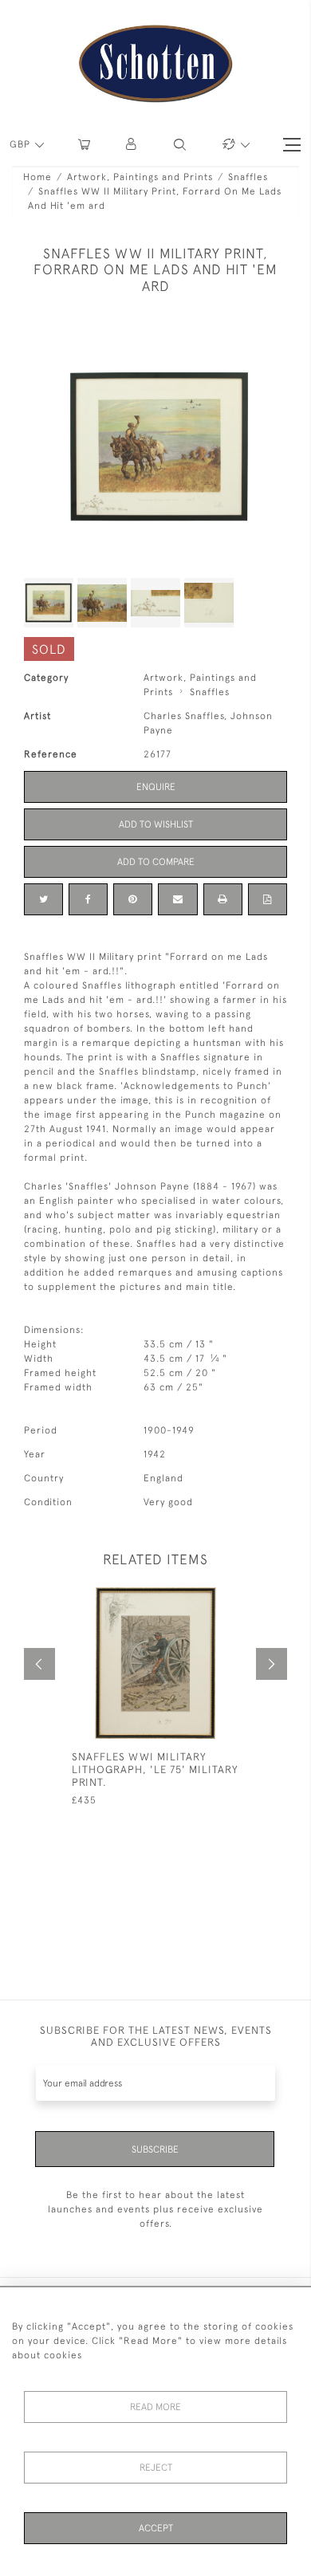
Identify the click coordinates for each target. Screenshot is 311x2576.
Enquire (156, 787)
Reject (156, 2468)
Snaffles (248, 177)
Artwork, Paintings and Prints (140, 177)
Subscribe (155, 2149)
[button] (132, 145)
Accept (156, 2528)
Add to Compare (156, 862)
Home (37, 177)
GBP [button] (22, 144)
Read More (155, 2407)
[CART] (84, 145)
